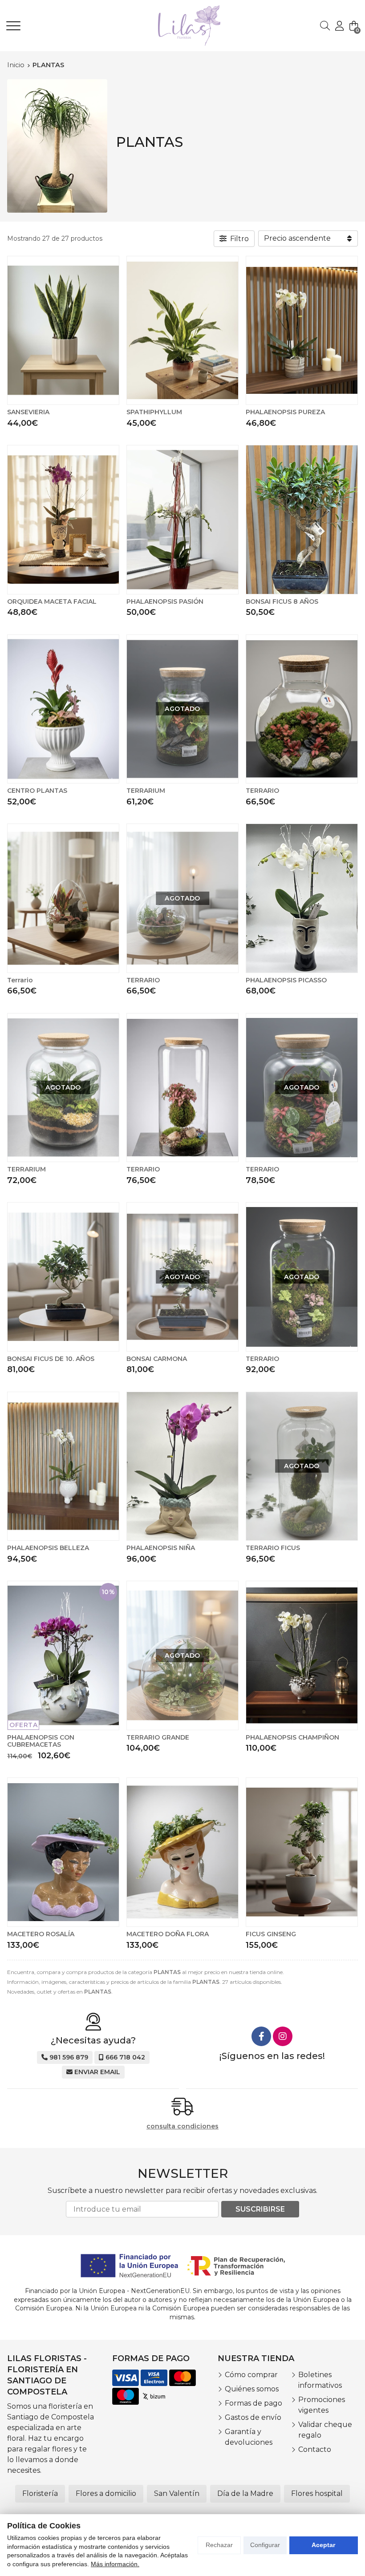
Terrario (20, 980)
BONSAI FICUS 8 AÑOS (282, 602)
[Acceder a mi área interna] (339, 26)
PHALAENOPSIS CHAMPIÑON (292, 1737)
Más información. (115, 2564)
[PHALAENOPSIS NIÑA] (182, 1466)
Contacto (315, 2449)
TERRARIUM (146, 791)
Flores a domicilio (106, 2493)
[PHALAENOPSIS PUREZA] (302, 331)
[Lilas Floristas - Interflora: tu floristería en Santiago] (177, 26)
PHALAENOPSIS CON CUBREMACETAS (41, 1741)
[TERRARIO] (302, 709)
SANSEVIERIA (28, 412)
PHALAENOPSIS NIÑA (161, 1548)
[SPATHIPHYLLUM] (182, 331)
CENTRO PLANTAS (37, 791)
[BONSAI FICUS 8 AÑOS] (302, 520)
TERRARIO (262, 791)
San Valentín (177, 2493)
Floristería (40, 2493)
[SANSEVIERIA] (63, 331)
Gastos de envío (253, 2417)
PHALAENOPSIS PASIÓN (165, 602)
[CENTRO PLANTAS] (63, 709)
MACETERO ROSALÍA (41, 1934)
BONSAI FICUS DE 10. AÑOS (51, 1359)
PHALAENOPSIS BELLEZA (48, 1548)
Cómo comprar (251, 2375)
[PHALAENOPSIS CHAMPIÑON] (302, 1655)
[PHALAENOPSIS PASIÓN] (182, 520)
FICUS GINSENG (271, 1934)
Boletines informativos (320, 2380)
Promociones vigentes (322, 2405)
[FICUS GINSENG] (302, 1852)
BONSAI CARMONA (157, 1359)
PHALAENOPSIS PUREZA (285, 412)
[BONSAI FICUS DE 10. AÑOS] (63, 1277)
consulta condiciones (182, 2126)
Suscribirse (260, 2209)
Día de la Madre (245, 2493)
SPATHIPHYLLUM (154, 412)
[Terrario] (63, 898)
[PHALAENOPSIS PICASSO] (302, 898)
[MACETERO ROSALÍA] (63, 1852)
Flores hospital (317, 2493)
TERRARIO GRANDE (158, 1737)
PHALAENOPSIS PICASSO (286, 980)
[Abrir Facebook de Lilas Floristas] (261, 2036)
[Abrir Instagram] (283, 2036)
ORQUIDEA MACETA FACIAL (52, 602)
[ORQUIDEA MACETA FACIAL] (63, 520)
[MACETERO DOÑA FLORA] (182, 1852)
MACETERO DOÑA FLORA (168, 1934)
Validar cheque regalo (325, 2430)
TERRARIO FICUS (273, 1548)
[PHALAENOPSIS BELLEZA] (63, 1466)
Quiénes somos (252, 2389)
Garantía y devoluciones (249, 2437)
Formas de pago (253, 2403)
